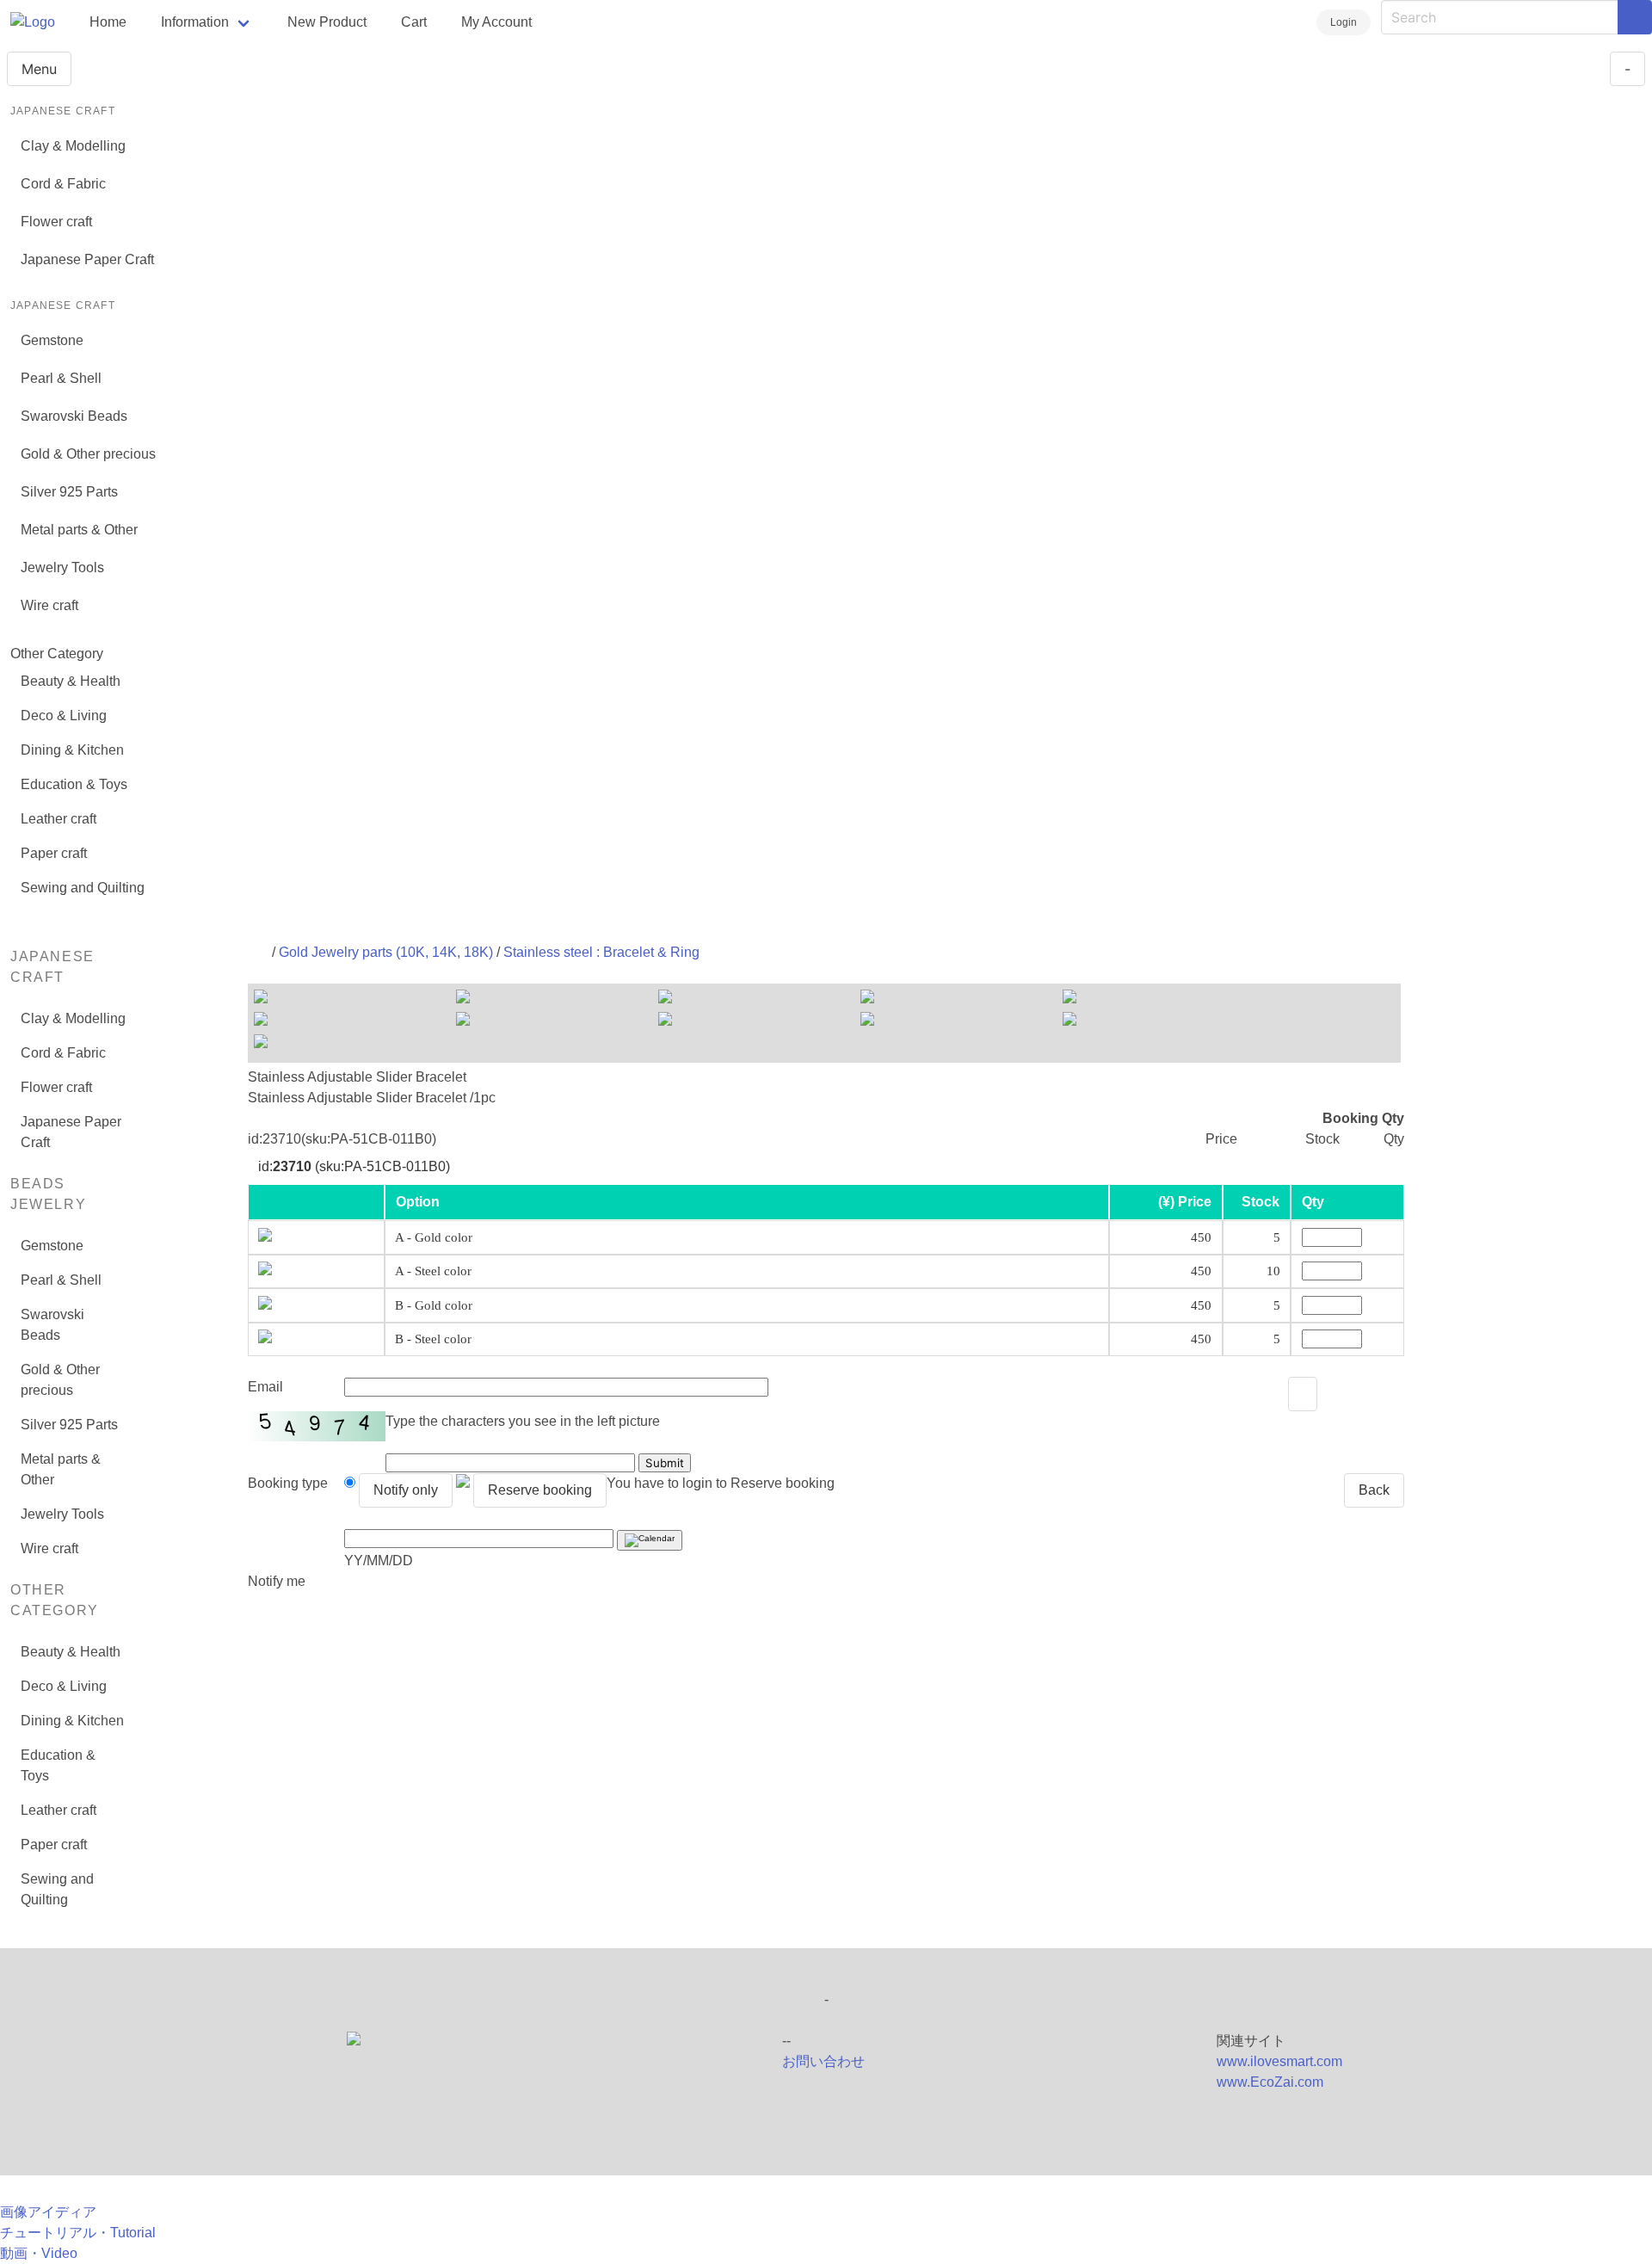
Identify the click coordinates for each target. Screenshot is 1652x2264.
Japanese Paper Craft (87, 259)
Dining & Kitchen (72, 750)
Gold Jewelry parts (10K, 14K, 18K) (386, 952)
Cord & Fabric (63, 184)
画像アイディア (48, 2212)
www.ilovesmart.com (1279, 2061)
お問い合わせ (823, 2061)
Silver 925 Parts (69, 492)
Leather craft (59, 819)
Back (1374, 1490)
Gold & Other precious (88, 454)
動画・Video (39, 2253)
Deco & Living (64, 716)
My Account (496, 22)
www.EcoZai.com (1270, 2082)
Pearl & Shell (61, 378)
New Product (327, 22)
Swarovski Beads (74, 416)
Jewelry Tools (62, 568)
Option (418, 1202)
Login (1344, 22)
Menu (39, 69)
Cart (414, 22)
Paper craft (54, 853)
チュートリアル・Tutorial (78, 2233)
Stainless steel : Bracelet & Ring (601, 952)
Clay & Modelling (73, 146)
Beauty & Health (71, 681)
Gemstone (52, 340)
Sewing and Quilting (83, 888)
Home (108, 22)
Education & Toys (74, 784)
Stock (1261, 1202)
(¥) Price (1185, 1202)
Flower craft (56, 222)
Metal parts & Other (79, 530)
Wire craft (49, 605)
